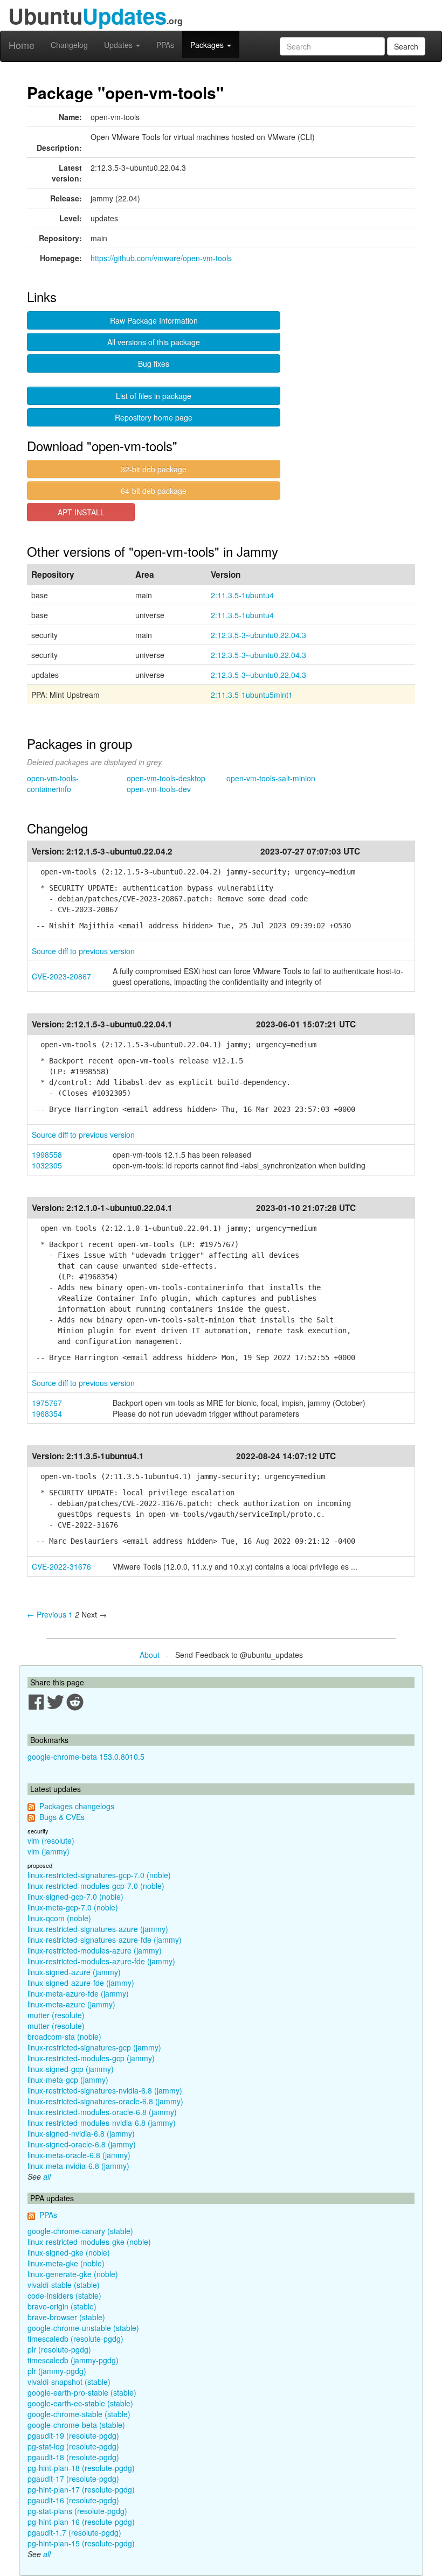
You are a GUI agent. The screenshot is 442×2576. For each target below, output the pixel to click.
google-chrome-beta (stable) (76, 2425)
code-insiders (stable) (64, 2295)
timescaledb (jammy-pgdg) (73, 2360)
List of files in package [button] (154, 396)
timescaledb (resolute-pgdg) (75, 2339)
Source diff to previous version (83, 951)
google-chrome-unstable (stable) (83, 2328)
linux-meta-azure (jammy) (71, 2004)
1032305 (47, 1165)
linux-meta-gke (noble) (66, 2263)
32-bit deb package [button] (154, 469)
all (47, 2176)
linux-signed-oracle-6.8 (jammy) (82, 2144)
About (150, 1655)
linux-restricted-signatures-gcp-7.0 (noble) (99, 1875)
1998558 (47, 1154)
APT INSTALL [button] (81, 512)
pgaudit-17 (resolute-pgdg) (73, 2479)
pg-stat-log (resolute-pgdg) (73, 2446)
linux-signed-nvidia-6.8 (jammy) (81, 2133)
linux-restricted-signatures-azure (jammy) (98, 1929)
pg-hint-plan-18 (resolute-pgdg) (81, 2468)
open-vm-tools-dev (159, 789)
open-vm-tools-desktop (166, 778)
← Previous (47, 1614)
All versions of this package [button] (154, 342)
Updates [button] (119, 45)
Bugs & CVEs (62, 1817)
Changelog (69, 45)
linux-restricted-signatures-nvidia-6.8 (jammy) (105, 2090)
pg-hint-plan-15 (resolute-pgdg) (81, 2543)
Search (406, 46)
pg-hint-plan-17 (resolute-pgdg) (81, 2489)
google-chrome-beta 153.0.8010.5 (86, 1756)
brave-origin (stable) (62, 2306)
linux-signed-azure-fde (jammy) (81, 1983)
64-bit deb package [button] (154, 491)
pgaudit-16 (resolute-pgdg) (73, 2500)
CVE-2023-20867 (61, 976)
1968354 (47, 1413)
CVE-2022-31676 (61, 1566)
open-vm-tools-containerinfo (53, 783)
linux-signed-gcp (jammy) (71, 2069)
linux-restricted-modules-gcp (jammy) (91, 2058)
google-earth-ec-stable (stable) (80, 2403)
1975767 (47, 1403)
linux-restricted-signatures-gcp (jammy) (94, 2047)
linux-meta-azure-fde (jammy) (78, 1993)
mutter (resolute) (56, 2015)
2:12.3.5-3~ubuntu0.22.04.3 (258, 635)
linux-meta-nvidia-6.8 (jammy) (78, 2166)
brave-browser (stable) (66, 2317)
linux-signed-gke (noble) (69, 2252)
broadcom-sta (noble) (64, 2036)
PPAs (165, 45)
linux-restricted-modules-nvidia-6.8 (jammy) (102, 2123)
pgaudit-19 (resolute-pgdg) (73, 2435)
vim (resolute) (51, 1840)
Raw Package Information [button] (154, 320)
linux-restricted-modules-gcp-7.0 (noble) (96, 1886)
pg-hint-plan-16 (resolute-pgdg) (81, 2522)
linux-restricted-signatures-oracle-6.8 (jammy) (105, 2101)
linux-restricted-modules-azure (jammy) (95, 1950)
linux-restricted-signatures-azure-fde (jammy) (105, 1940)
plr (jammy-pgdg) (57, 2371)
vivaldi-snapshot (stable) (69, 2382)
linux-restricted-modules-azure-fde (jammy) (101, 1961)
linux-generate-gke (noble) (73, 2274)
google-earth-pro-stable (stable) (82, 2392)
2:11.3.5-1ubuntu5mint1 (252, 695)
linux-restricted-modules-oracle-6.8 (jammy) (102, 2112)
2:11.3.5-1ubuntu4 (242, 595)
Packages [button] (208, 45)
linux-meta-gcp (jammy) (68, 2080)
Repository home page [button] (154, 417)
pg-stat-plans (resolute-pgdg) (77, 2511)
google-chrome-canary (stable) (80, 2231)
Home (22, 45)
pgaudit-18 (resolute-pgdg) (73, 2457)
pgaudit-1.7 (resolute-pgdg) (74, 2532)
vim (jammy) (49, 1851)
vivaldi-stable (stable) (64, 2285)
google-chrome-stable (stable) (79, 2414)
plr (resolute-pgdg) (59, 2349)
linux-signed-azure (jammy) (74, 1972)
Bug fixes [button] (154, 363)
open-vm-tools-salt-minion (271, 778)
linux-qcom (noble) (59, 1918)
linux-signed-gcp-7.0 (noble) (75, 1896)
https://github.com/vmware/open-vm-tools (161, 258)
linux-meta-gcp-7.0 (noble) (73, 1907)
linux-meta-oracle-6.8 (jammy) (79, 2155)
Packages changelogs (77, 1806)
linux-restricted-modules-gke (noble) (89, 2242)
